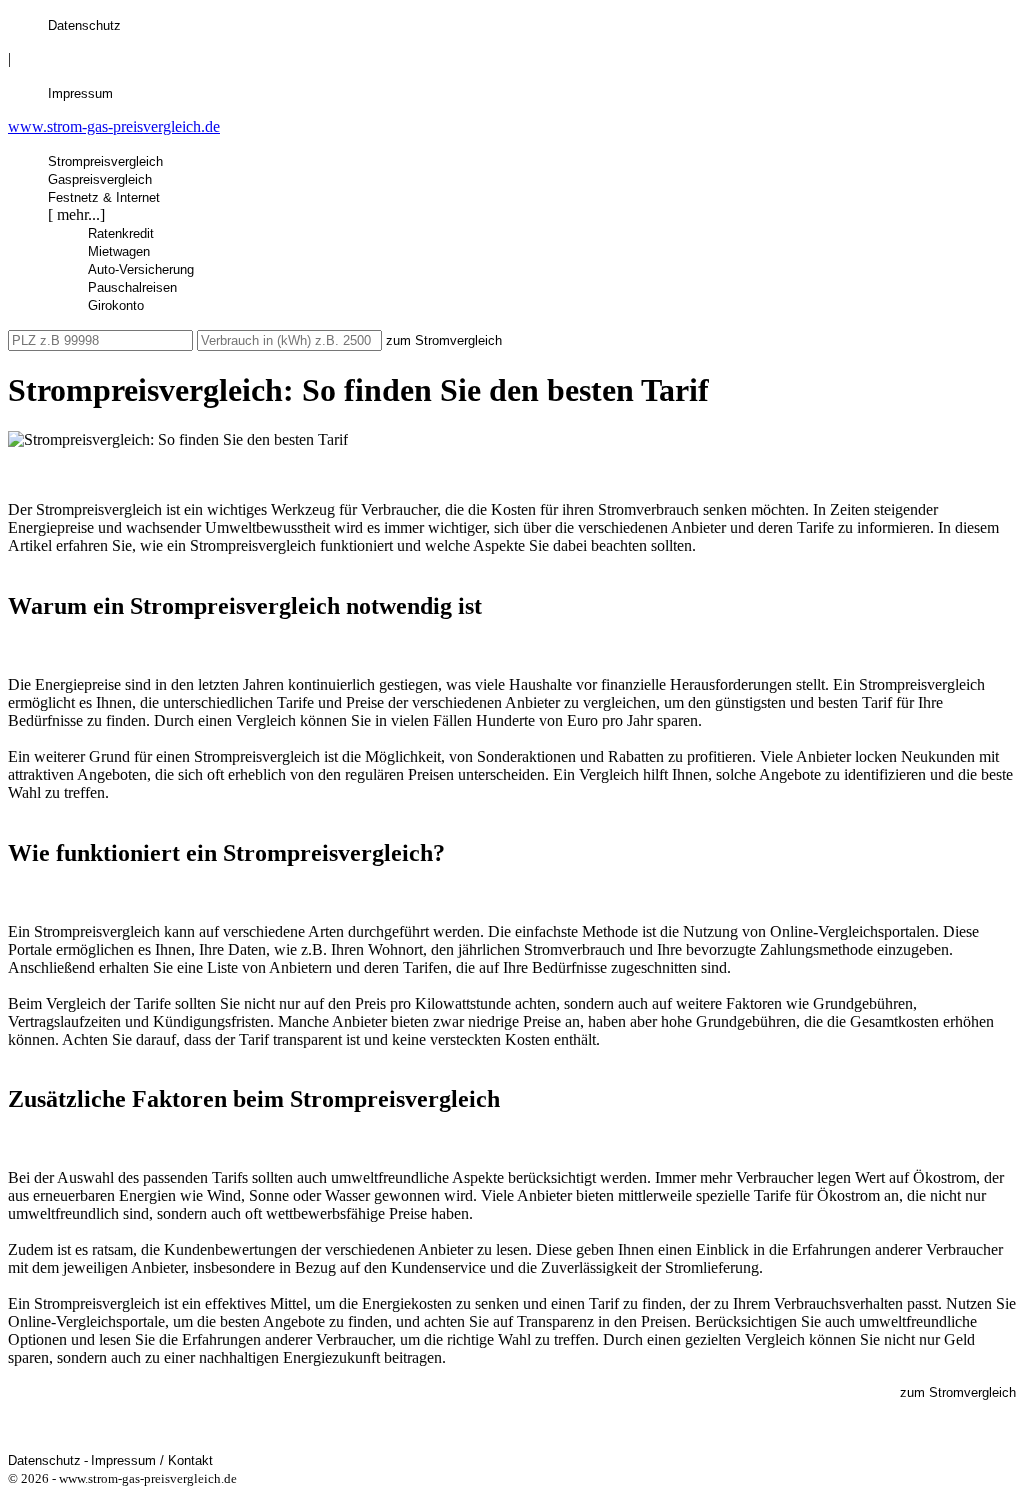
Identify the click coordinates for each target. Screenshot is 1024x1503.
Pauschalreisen (132, 287)
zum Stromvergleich (444, 340)
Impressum (80, 93)
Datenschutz (84, 25)
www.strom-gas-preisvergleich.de (114, 126)
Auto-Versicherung (141, 269)
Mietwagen (119, 251)
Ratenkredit (121, 233)
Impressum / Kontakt (152, 1460)
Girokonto (116, 305)
